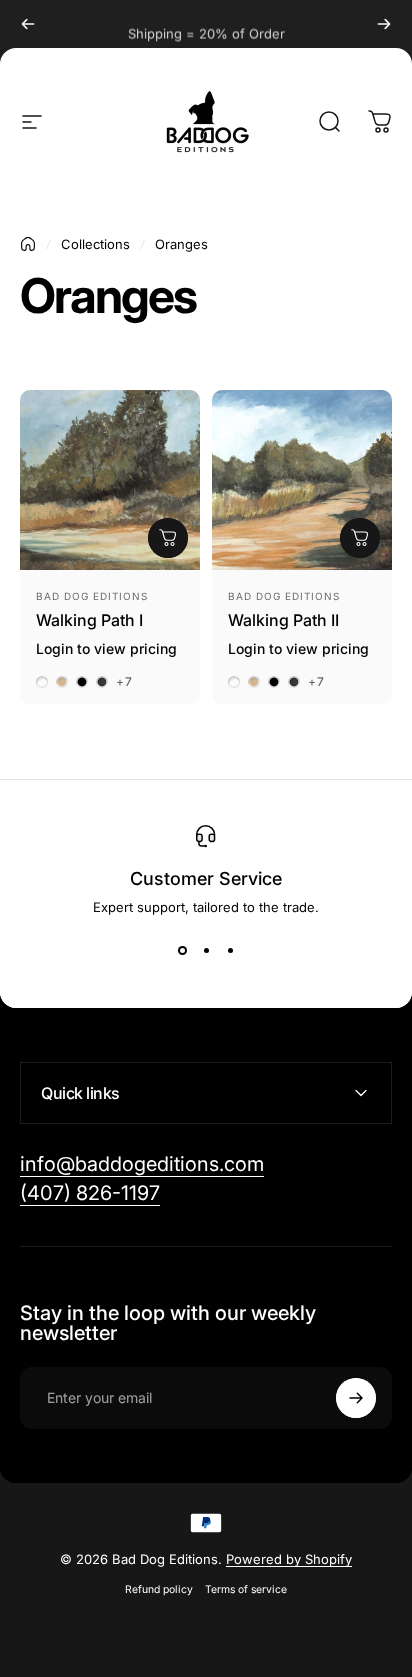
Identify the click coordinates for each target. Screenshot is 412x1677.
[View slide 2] (206, 951)
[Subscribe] (356, 1398)
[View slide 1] (182, 951)
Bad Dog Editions (92, 596)
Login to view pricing (106, 648)
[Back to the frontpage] (28, 244)
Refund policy (159, 1589)
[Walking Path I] (110, 480)
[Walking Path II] (302, 480)
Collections (95, 244)
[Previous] (28, 24)
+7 (124, 682)
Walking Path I (89, 620)
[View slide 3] (230, 951)
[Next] (384, 24)
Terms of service (246, 1589)
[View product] (168, 538)
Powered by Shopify (289, 1559)
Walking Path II (283, 620)
